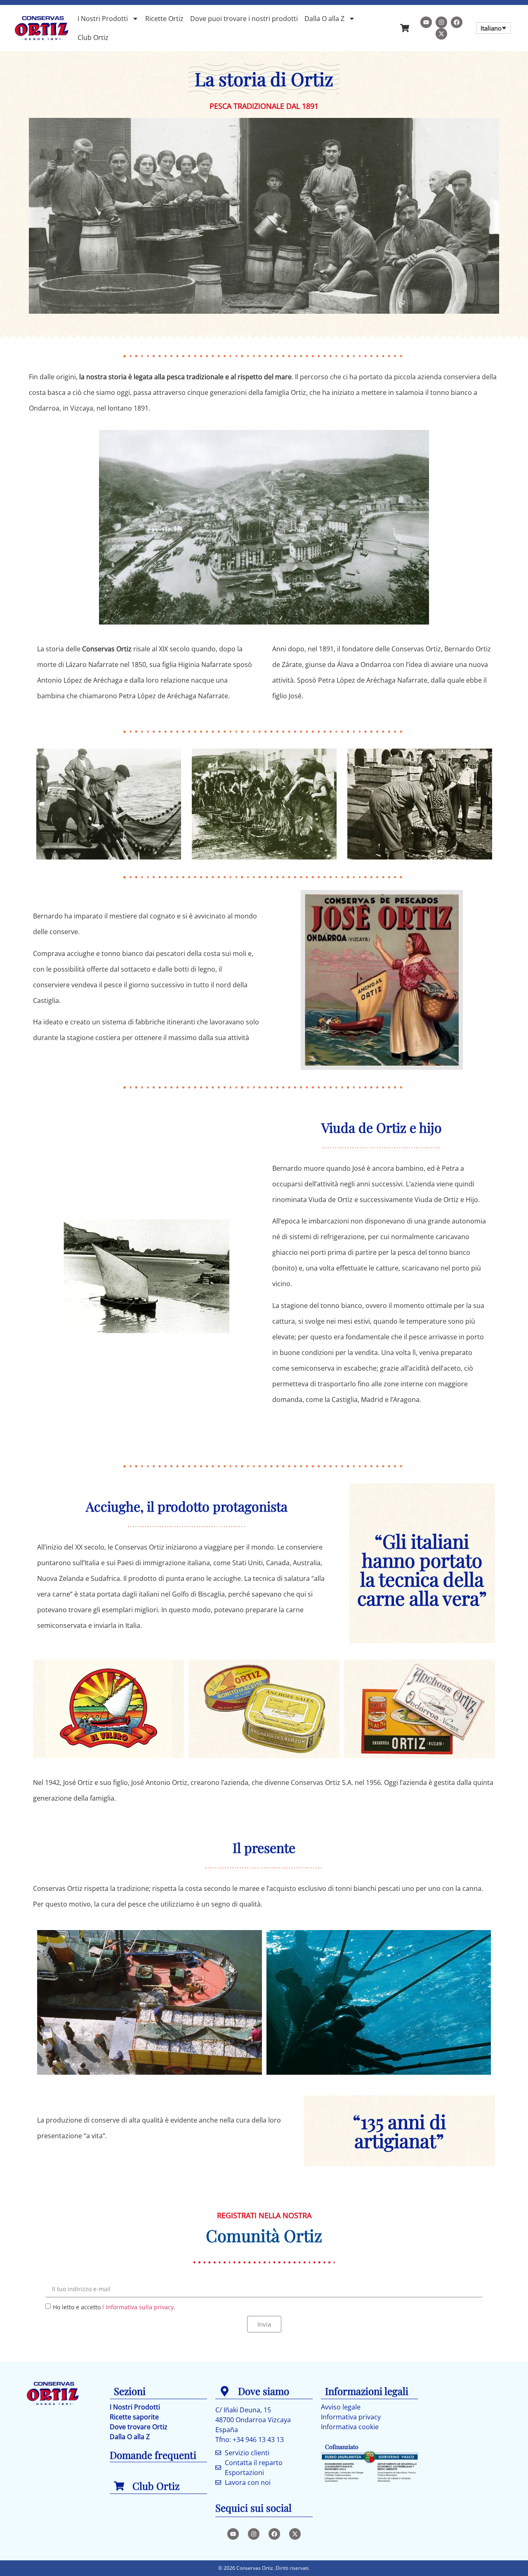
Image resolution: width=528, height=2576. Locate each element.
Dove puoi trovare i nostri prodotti (244, 19)
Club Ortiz (93, 38)
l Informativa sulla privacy (138, 2307)
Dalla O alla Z (324, 19)
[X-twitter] (441, 34)
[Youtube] (426, 22)
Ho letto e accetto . (114, 2307)
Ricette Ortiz (164, 19)
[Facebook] (457, 22)
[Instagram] (441, 22)
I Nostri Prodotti (103, 19)
